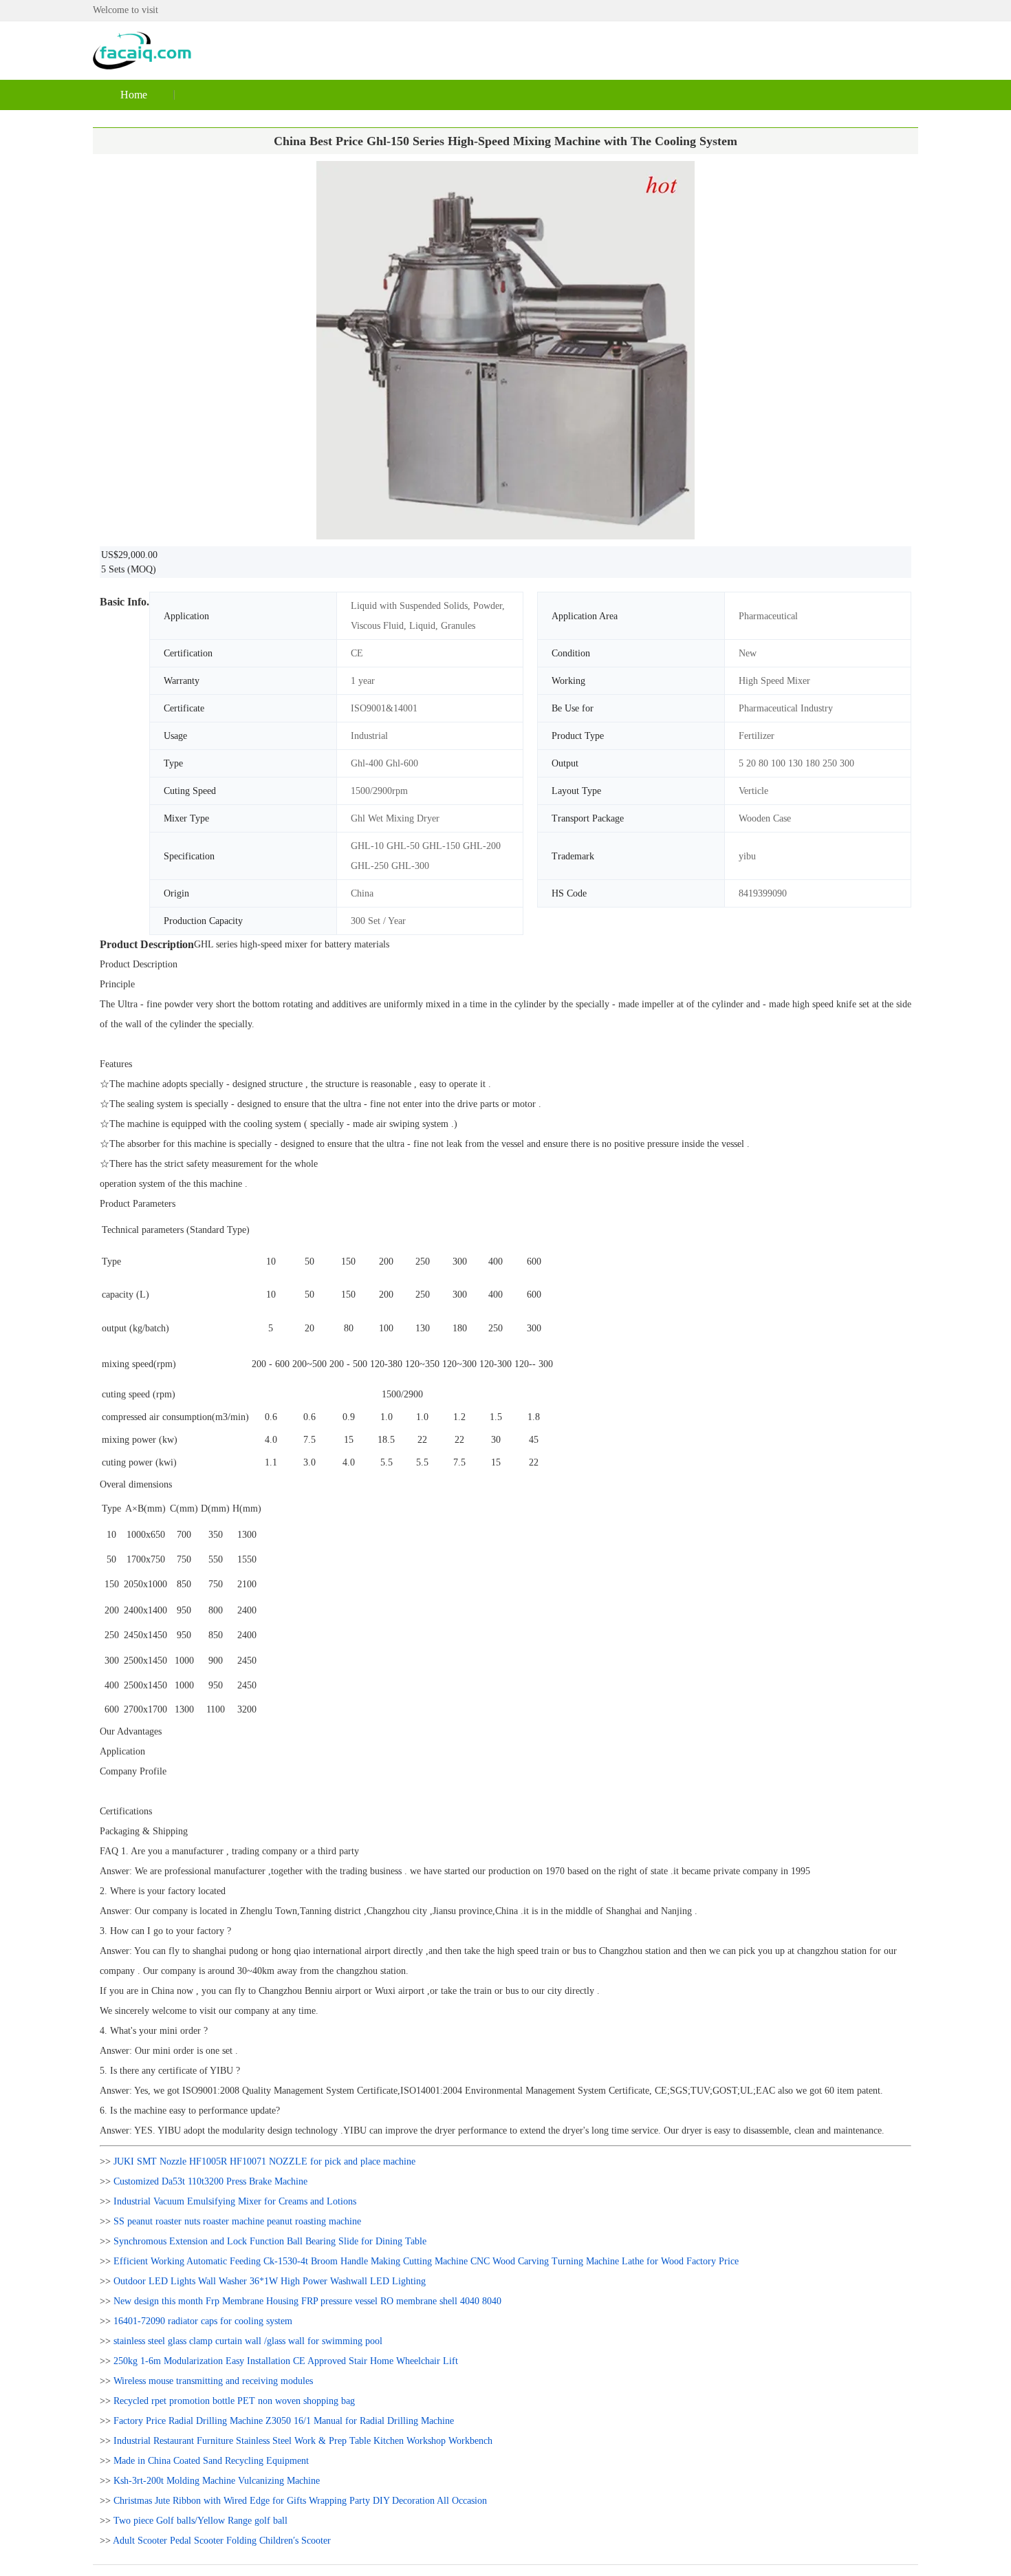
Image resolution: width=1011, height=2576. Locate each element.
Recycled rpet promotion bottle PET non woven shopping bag (234, 2401)
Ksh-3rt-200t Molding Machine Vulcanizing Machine (217, 2481)
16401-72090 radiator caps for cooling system (203, 2321)
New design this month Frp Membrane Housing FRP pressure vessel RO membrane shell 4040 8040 (307, 2301)
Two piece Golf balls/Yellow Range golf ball (200, 2521)
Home (134, 95)
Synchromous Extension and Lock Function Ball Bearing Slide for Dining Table (270, 2241)
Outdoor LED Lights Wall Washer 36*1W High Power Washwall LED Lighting (270, 2281)
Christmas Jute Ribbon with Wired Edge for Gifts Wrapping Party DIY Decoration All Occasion (300, 2501)
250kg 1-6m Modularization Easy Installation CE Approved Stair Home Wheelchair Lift (286, 2361)
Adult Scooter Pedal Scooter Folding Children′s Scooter (222, 2541)
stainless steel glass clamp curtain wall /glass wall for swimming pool (248, 2341)
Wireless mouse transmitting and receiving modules (213, 2381)
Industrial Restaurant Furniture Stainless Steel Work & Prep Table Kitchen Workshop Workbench (303, 2441)
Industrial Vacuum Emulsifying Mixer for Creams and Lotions (235, 2201)
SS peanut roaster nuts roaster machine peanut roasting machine (237, 2221)
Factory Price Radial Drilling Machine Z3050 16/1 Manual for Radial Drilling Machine (284, 2421)
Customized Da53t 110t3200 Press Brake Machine (210, 2181)
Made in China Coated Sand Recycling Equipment (211, 2461)
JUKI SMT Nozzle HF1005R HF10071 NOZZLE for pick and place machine (264, 2161)
